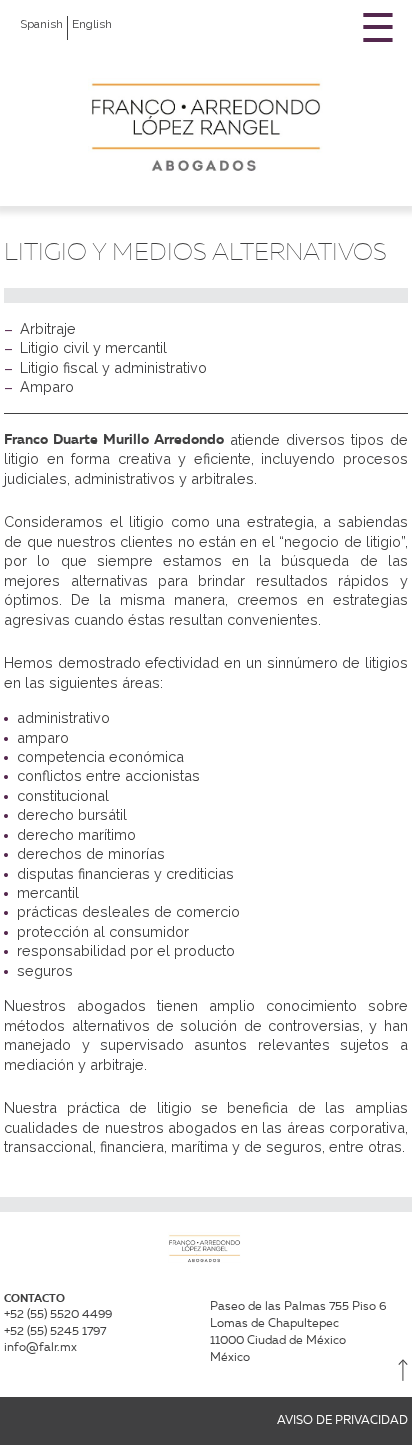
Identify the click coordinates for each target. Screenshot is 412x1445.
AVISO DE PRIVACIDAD (342, 1420)
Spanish (41, 24)
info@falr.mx (40, 1346)
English (92, 24)
